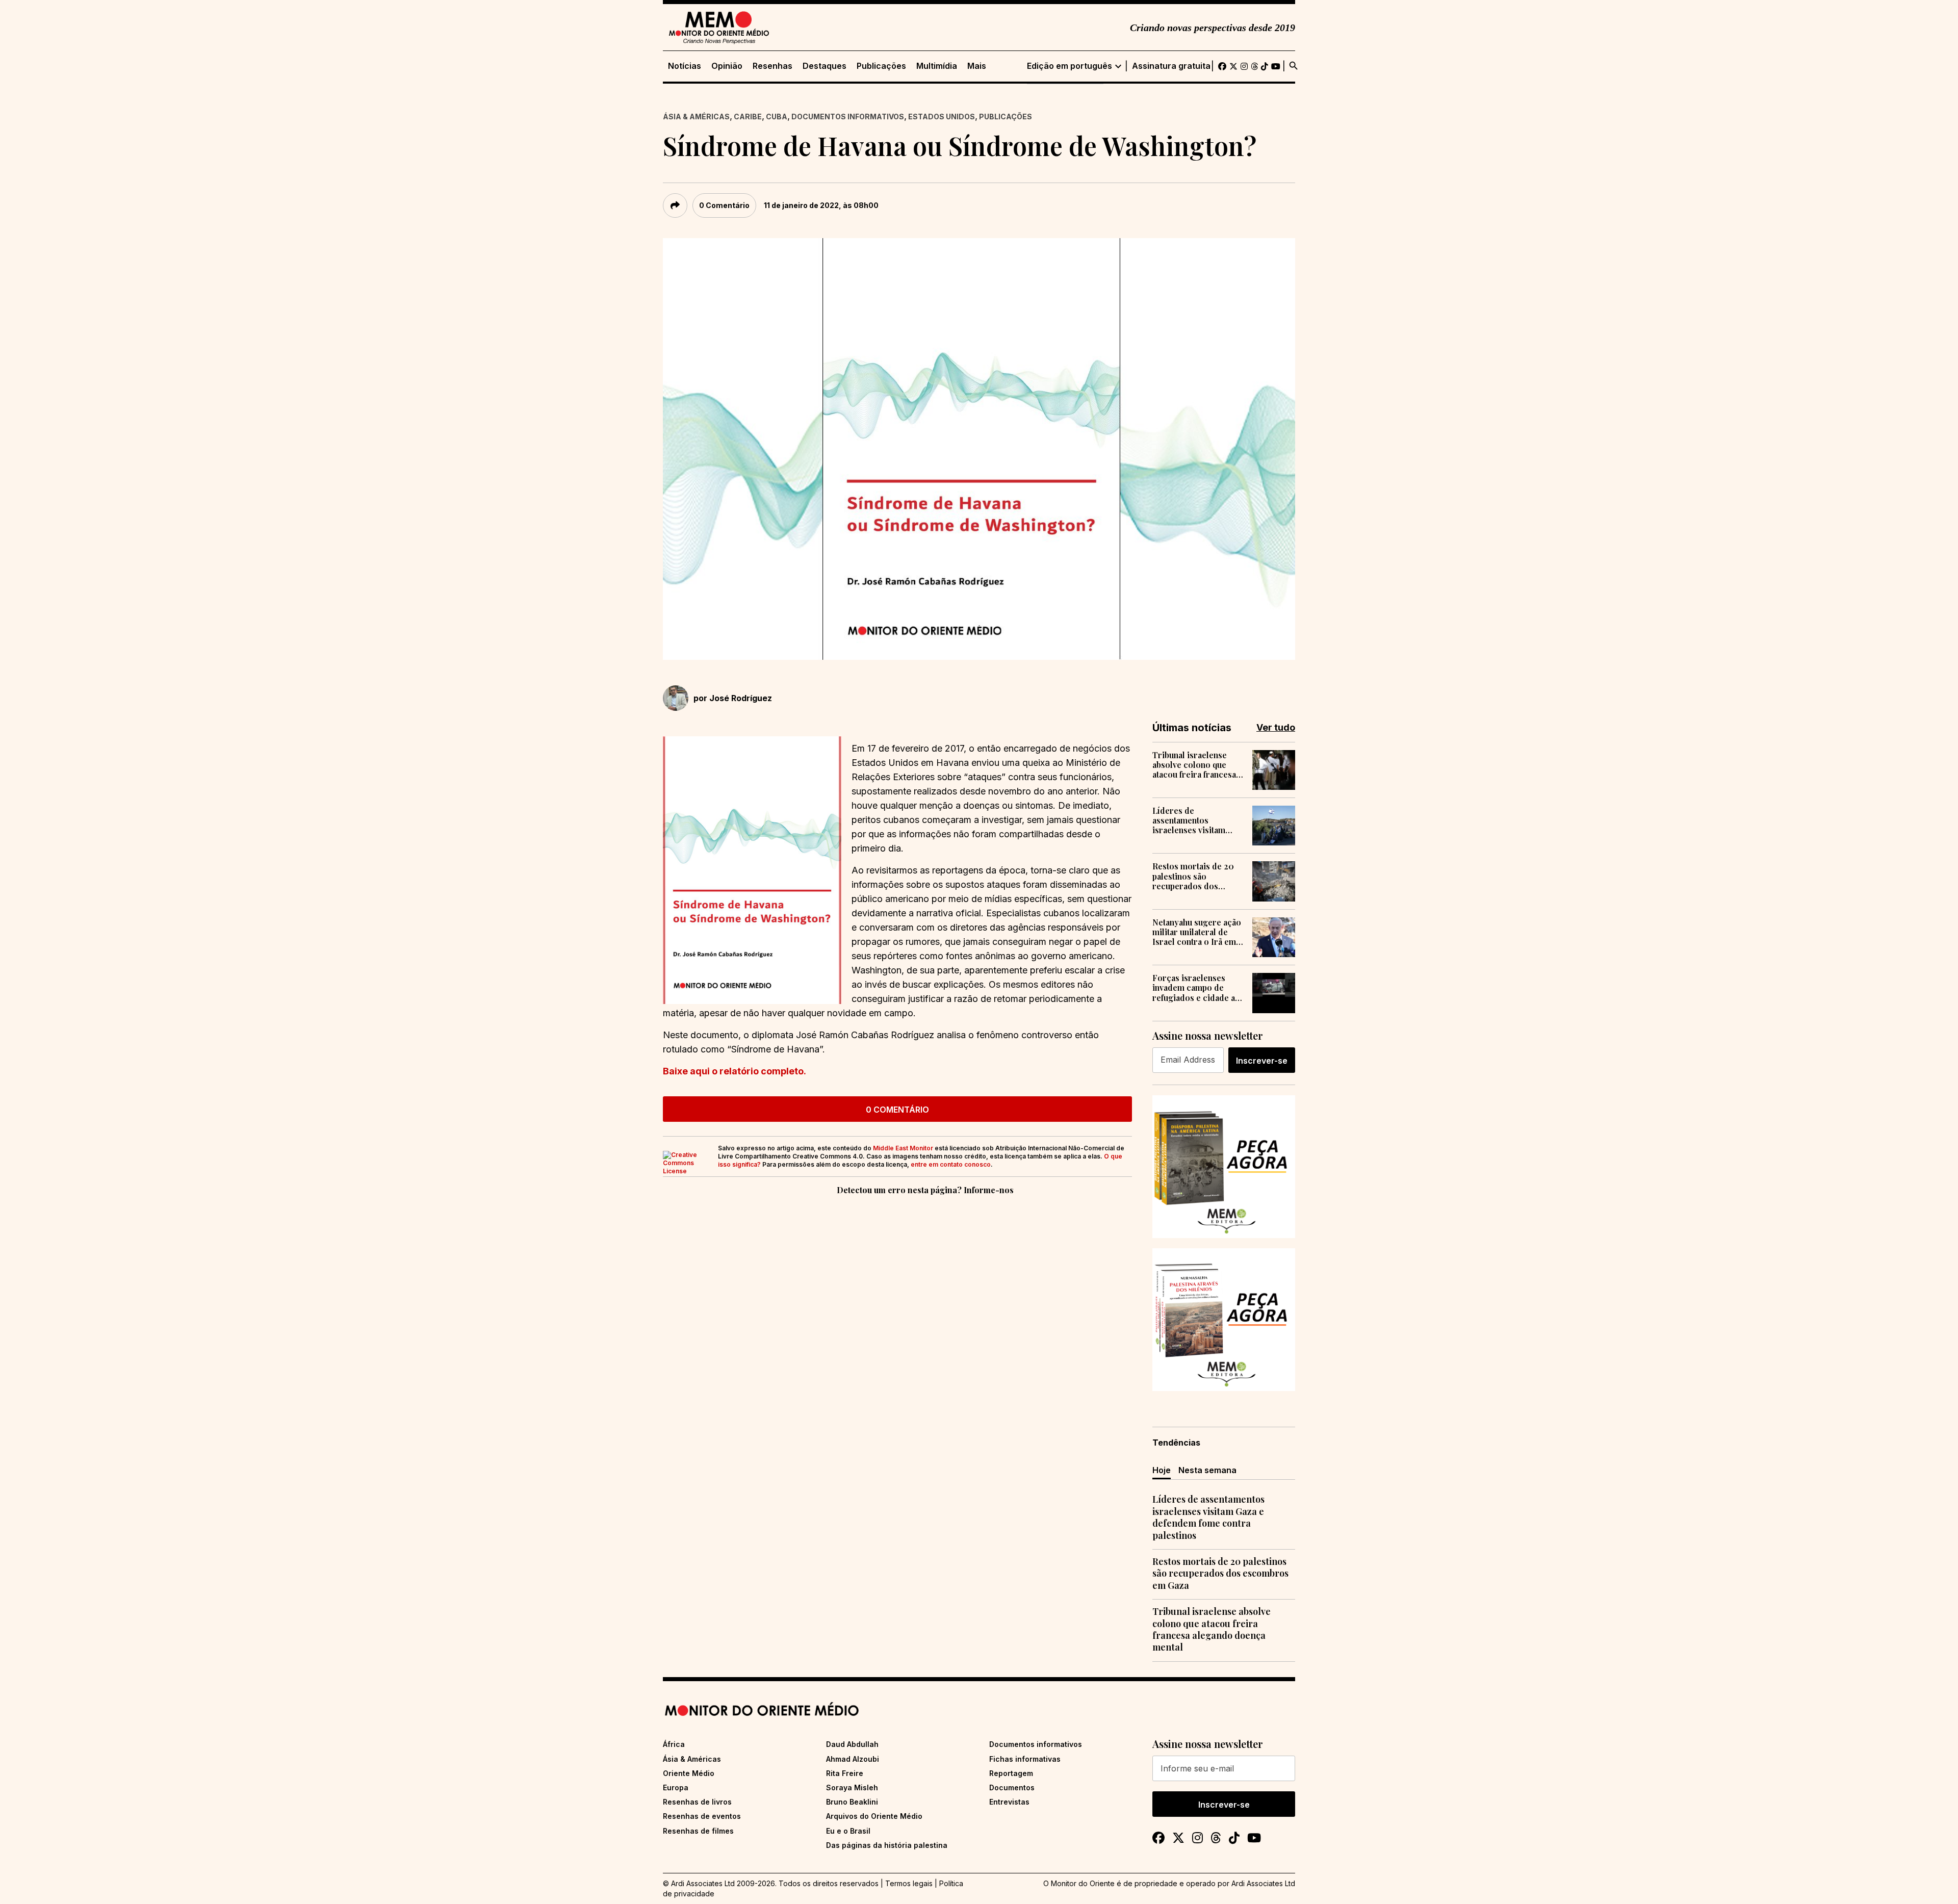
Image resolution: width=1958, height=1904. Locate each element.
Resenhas (772, 66)
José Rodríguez (741, 698)
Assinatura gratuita (1171, 66)
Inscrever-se (1262, 1061)
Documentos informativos (1036, 1744)
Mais (977, 66)
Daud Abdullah (852, 1744)
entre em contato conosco (951, 1164)
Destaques (825, 66)
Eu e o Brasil (848, 1831)
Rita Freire (845, 1773)
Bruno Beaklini (852, 1802)
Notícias (685, 66)
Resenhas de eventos (702, 1816)
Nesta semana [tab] (1207, 1470)
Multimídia (937, 66)
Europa (676, 1787)
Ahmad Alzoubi (853, 1759)
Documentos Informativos (848, 117)
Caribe (748, 117)
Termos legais (909, 1883)
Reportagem (1011, 1773)
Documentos (1012, 1787)
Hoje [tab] (1162, 1470)
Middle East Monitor (903, 1148)
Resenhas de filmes (698, 1831)
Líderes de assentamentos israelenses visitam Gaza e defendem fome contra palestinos (1196, 820)
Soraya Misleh (852, 1787)
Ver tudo (1276, 727)
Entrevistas (1009, 1802)
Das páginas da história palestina (887, 1845)
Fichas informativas (1025, 1759)
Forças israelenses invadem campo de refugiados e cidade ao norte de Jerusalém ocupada (1196, 988)
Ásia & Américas (696, 117)
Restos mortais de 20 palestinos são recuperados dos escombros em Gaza (1193, 876)
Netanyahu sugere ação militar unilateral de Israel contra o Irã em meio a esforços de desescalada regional (1197, 932)
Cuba (777, 117)
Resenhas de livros (697, 1802)
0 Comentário (724, 205)
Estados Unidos (942, 117)
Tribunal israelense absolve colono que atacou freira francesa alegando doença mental (1194, 765)
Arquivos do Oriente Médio (874, 1816)
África (674, 1744)
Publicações (881, 66)
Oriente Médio (689, 1773)
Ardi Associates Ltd (1263, 1883)
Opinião (727, 66)
